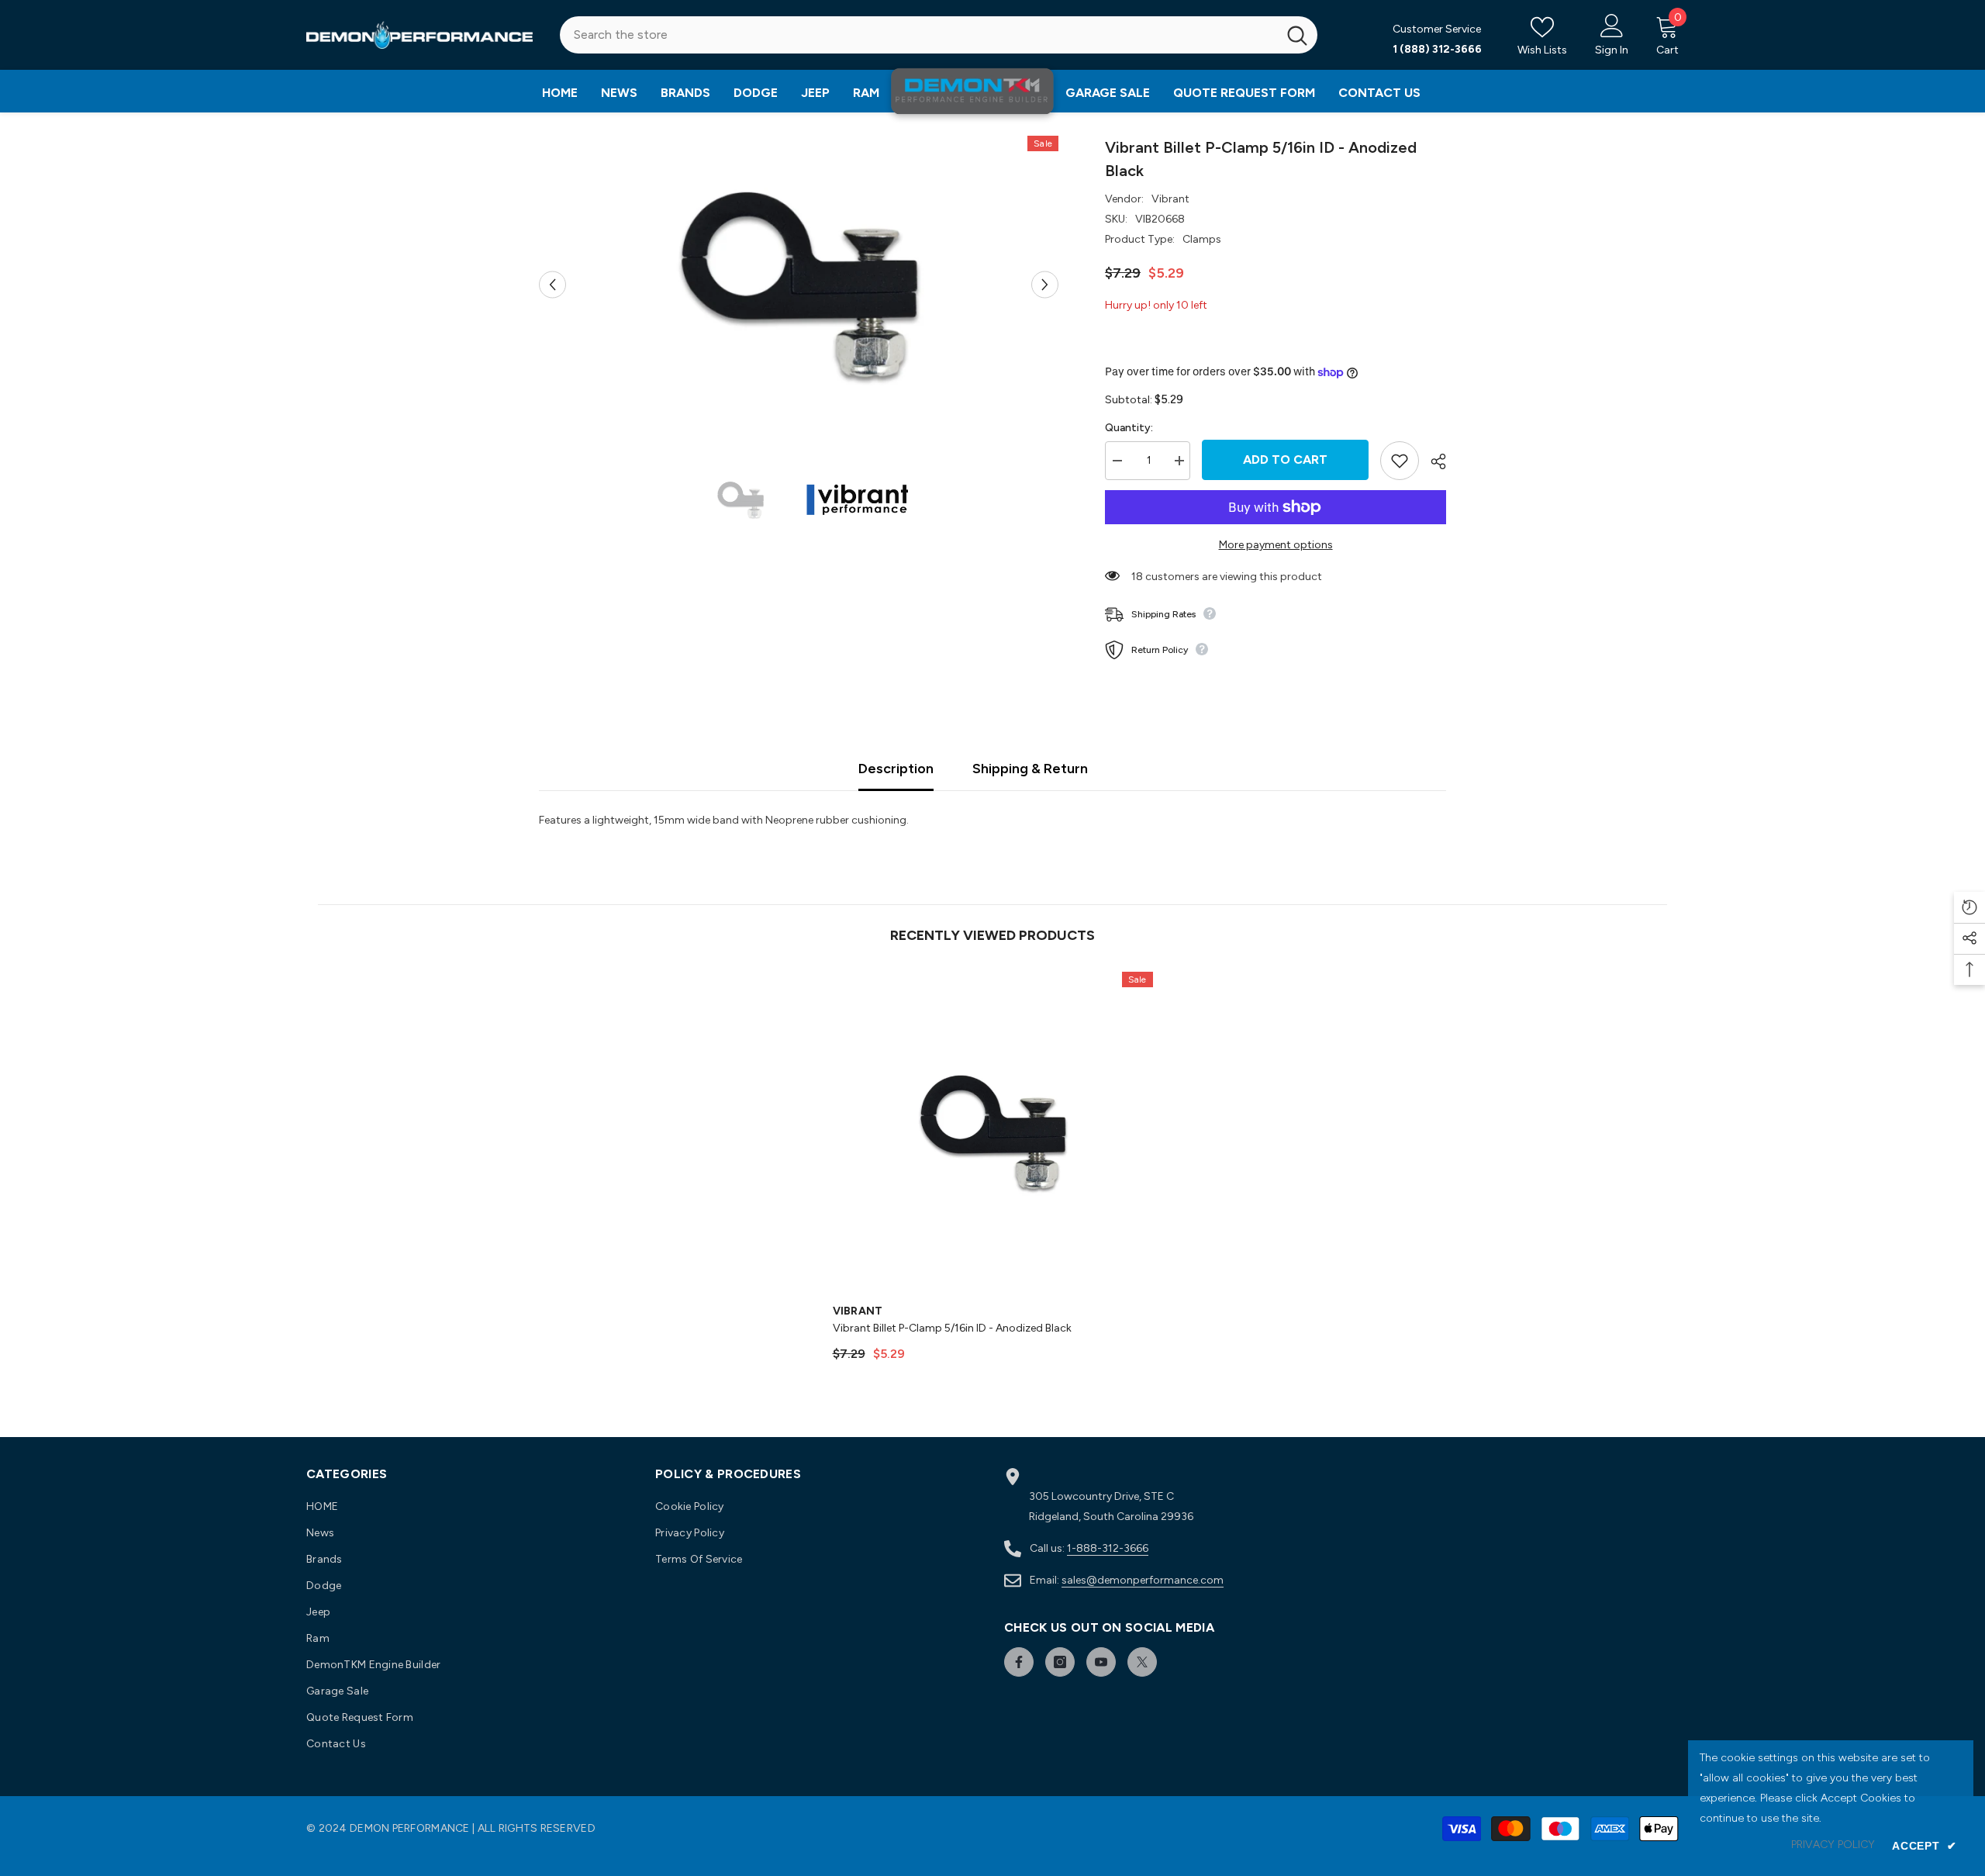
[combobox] (918, 35)
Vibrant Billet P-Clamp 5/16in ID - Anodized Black (952, 1328)
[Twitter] (1142, 1662)
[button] (552, 284)
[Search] (939, 35)
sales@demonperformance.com (1143, 1580)
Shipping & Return (1030, 769)
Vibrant (1170, 199)
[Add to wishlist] (1400, 461)
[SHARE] (1433, 461)
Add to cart (1285, 459)
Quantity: (1129, 428)
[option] (799, 284)
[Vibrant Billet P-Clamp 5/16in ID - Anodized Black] (993, 1132)
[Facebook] (1019, 1662)
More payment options (1276, 545)
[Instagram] (1060, 1662)
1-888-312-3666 (1108, 1548)
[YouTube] (1101, 1662)
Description (896, 769)
